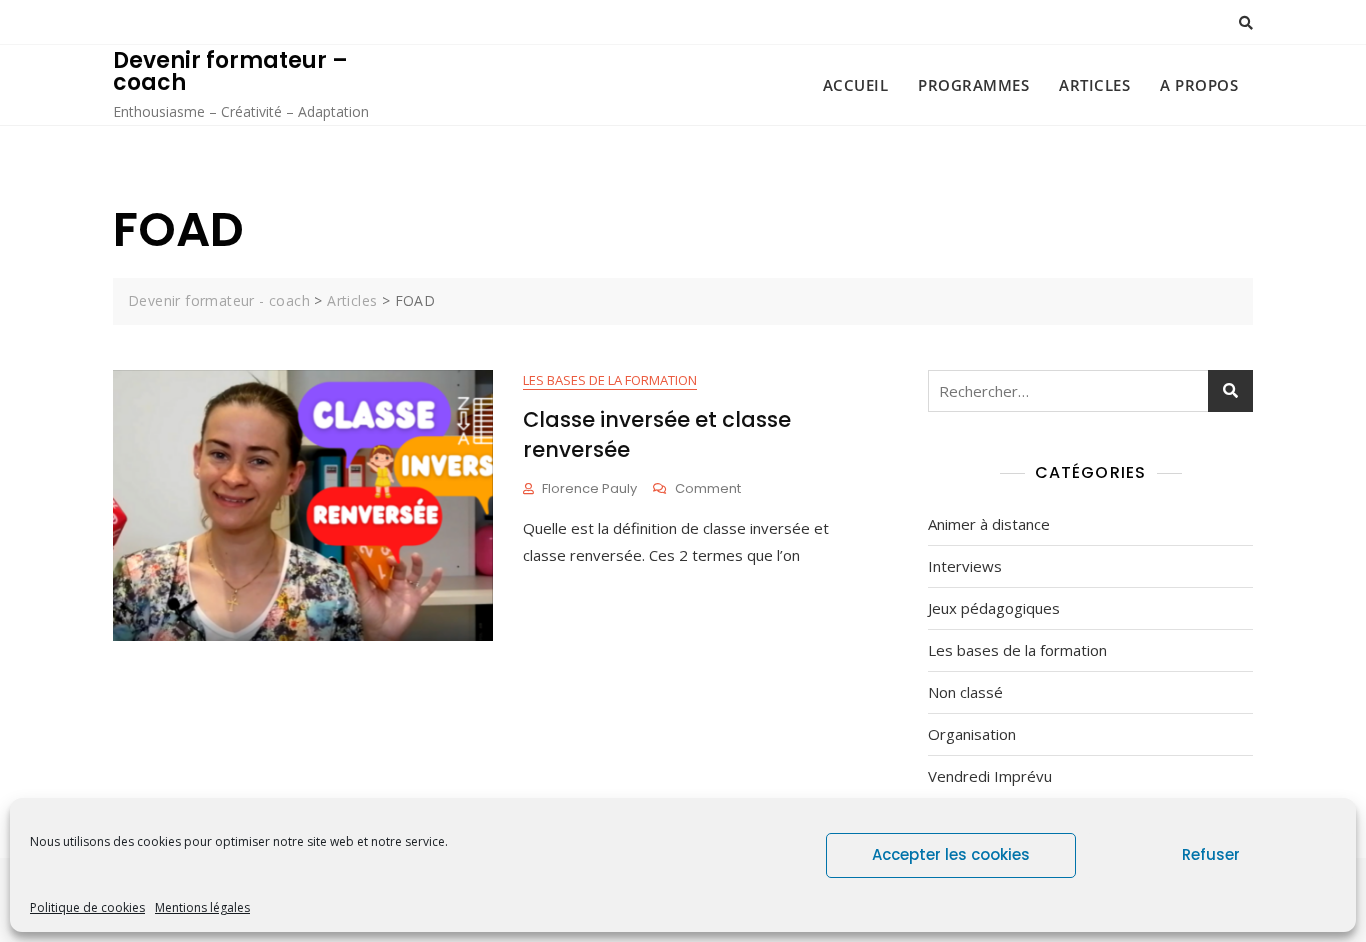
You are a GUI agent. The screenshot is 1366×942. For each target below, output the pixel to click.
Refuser (1211, 854)
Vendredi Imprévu (990, 776)
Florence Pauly (589, 488)
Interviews (965, 566)
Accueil (856, 85)
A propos (1199, 85)
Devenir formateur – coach (230, 71)
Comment (708, 489)
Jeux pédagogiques (994, 608)
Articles (1094, 85)
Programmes (973, 85)
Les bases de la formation (610, 380)
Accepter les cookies (951, 854)
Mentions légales (202, 907)
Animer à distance (989, 524)
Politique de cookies (87, 907)
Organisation (972, 734)
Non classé (965, 692)
